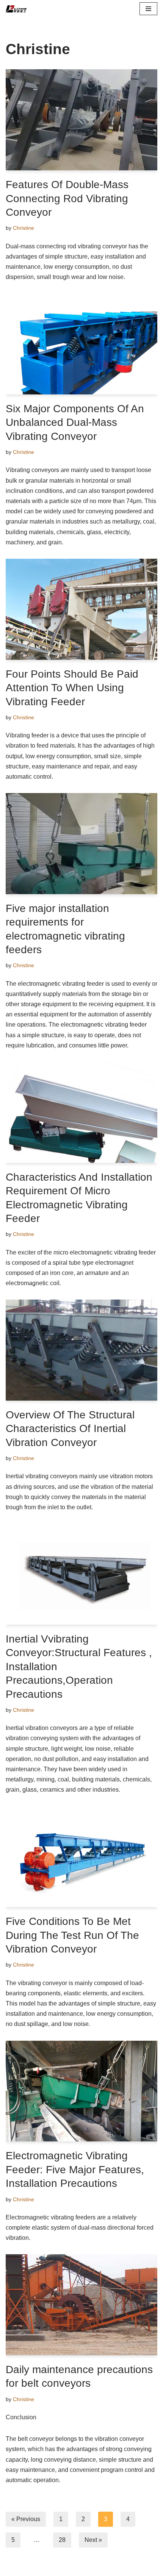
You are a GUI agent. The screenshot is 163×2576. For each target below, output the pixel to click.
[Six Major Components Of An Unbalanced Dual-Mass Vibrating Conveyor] (81, 344)
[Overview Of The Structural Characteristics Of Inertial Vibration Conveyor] (81, 1350)
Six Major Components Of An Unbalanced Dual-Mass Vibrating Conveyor (75, 422)
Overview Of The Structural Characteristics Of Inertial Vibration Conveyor (70, 1429)
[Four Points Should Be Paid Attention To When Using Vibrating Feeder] (81, 609)
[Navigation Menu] (148, 9)
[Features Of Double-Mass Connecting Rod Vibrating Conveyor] (81, 120)
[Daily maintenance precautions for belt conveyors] (81, 2305)
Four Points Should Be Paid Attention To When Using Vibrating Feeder (72, 688)
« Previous (26, 2519)
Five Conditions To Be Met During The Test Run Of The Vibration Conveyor (72, 1935)
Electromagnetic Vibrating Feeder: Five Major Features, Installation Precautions (75, 2169)
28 (62, 2540)
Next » (93, 2540)
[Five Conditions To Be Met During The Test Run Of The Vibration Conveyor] (81, 1857)
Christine (24, 228)
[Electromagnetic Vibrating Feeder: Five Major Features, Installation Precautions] (81, 2091)
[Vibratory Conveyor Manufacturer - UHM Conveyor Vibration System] (19, 9)
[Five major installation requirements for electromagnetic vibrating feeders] (81, 844)
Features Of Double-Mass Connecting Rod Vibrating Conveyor (67, 198)
